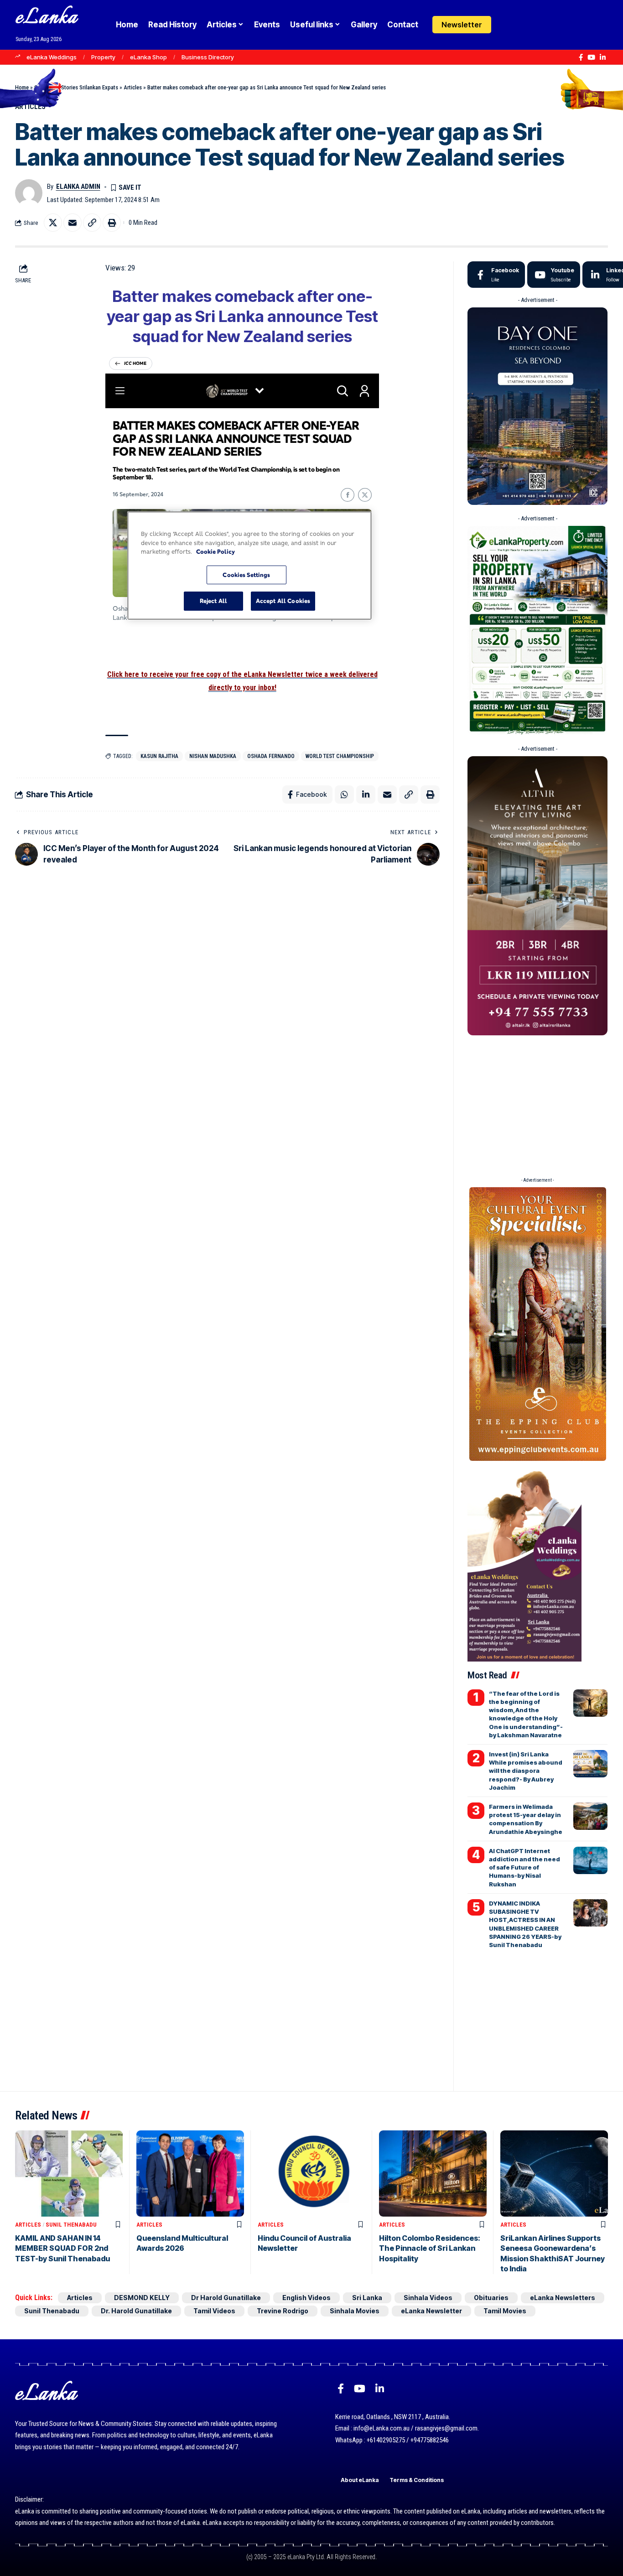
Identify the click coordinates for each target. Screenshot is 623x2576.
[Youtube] (554, 275)
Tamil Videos (214, 2311)
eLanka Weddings (52, 57)
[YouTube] (591, 57)
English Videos (306, 2298)
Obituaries (491, 2298)
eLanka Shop (148, 57)
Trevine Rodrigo (283, 2311)
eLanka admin (78, 187)
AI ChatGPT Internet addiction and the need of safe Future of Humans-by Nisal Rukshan (524, 1867)
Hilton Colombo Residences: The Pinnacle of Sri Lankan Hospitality (430, 2248)
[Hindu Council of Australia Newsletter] (311, 2173)
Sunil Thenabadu (71, 2225)
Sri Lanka (367, 2298)
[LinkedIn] (603, 57)
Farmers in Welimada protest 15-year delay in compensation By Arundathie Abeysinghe (526, 1819)
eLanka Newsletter (431, 2311)
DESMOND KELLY (142, 2298)
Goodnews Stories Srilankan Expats (76, 87)
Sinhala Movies (355, 2311)
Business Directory (208, 57)
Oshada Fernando (271, 756)
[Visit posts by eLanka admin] (29, 193)
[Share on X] (53, 223)
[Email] (73, 223)
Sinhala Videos (428, 2298)
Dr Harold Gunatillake (226, 2298)
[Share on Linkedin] (366, 795)
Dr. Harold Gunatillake (136, 2311)
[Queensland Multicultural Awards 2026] (190, 2173)
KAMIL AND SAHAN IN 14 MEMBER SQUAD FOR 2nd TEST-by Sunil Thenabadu (62, 2248)
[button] (526, 25)
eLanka (47, 18)
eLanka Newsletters (563, 2298)
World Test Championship (340, 756)
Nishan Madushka (213, 756)
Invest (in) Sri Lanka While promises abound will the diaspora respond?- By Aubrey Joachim (526, 1771)
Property (103, 57)
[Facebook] (581, 57)
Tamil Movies (505, 2311)
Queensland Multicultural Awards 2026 (182, 2243)
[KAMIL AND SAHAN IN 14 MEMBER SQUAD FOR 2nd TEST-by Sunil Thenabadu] (69, 2173)
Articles (133, 87)
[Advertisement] (537, 1103)
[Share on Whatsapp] (344, 795)
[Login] (508, 25)
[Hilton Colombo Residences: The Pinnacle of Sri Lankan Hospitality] (433, 2173)
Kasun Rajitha (159, 756)
